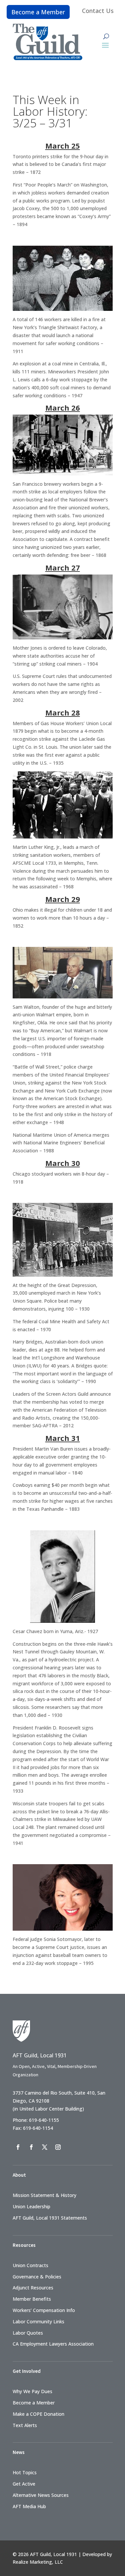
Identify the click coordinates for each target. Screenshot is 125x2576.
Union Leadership (31, 2206)
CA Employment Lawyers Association (53, 2344)
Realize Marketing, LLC (38, 2562)
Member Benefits (32, 2299)
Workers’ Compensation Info (44, 2310)
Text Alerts (25, 2425)
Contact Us (98, 11)
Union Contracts (30, 2265)
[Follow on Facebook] (18, 2147)
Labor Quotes (28, 2333)
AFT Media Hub (29, 2506)
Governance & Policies (37, 2277)
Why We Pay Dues (32, 2391)
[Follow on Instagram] (58, 2147)
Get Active (24, 2484)
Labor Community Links (38, 2321)
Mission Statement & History (44, 2195)
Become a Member (38, 12)
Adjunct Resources (33, 2288)
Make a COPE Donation (38, 2414)
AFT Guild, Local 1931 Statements (50, 2218)
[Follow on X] (45, 2147)
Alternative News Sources (41, 2495)
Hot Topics (25, 2472)
